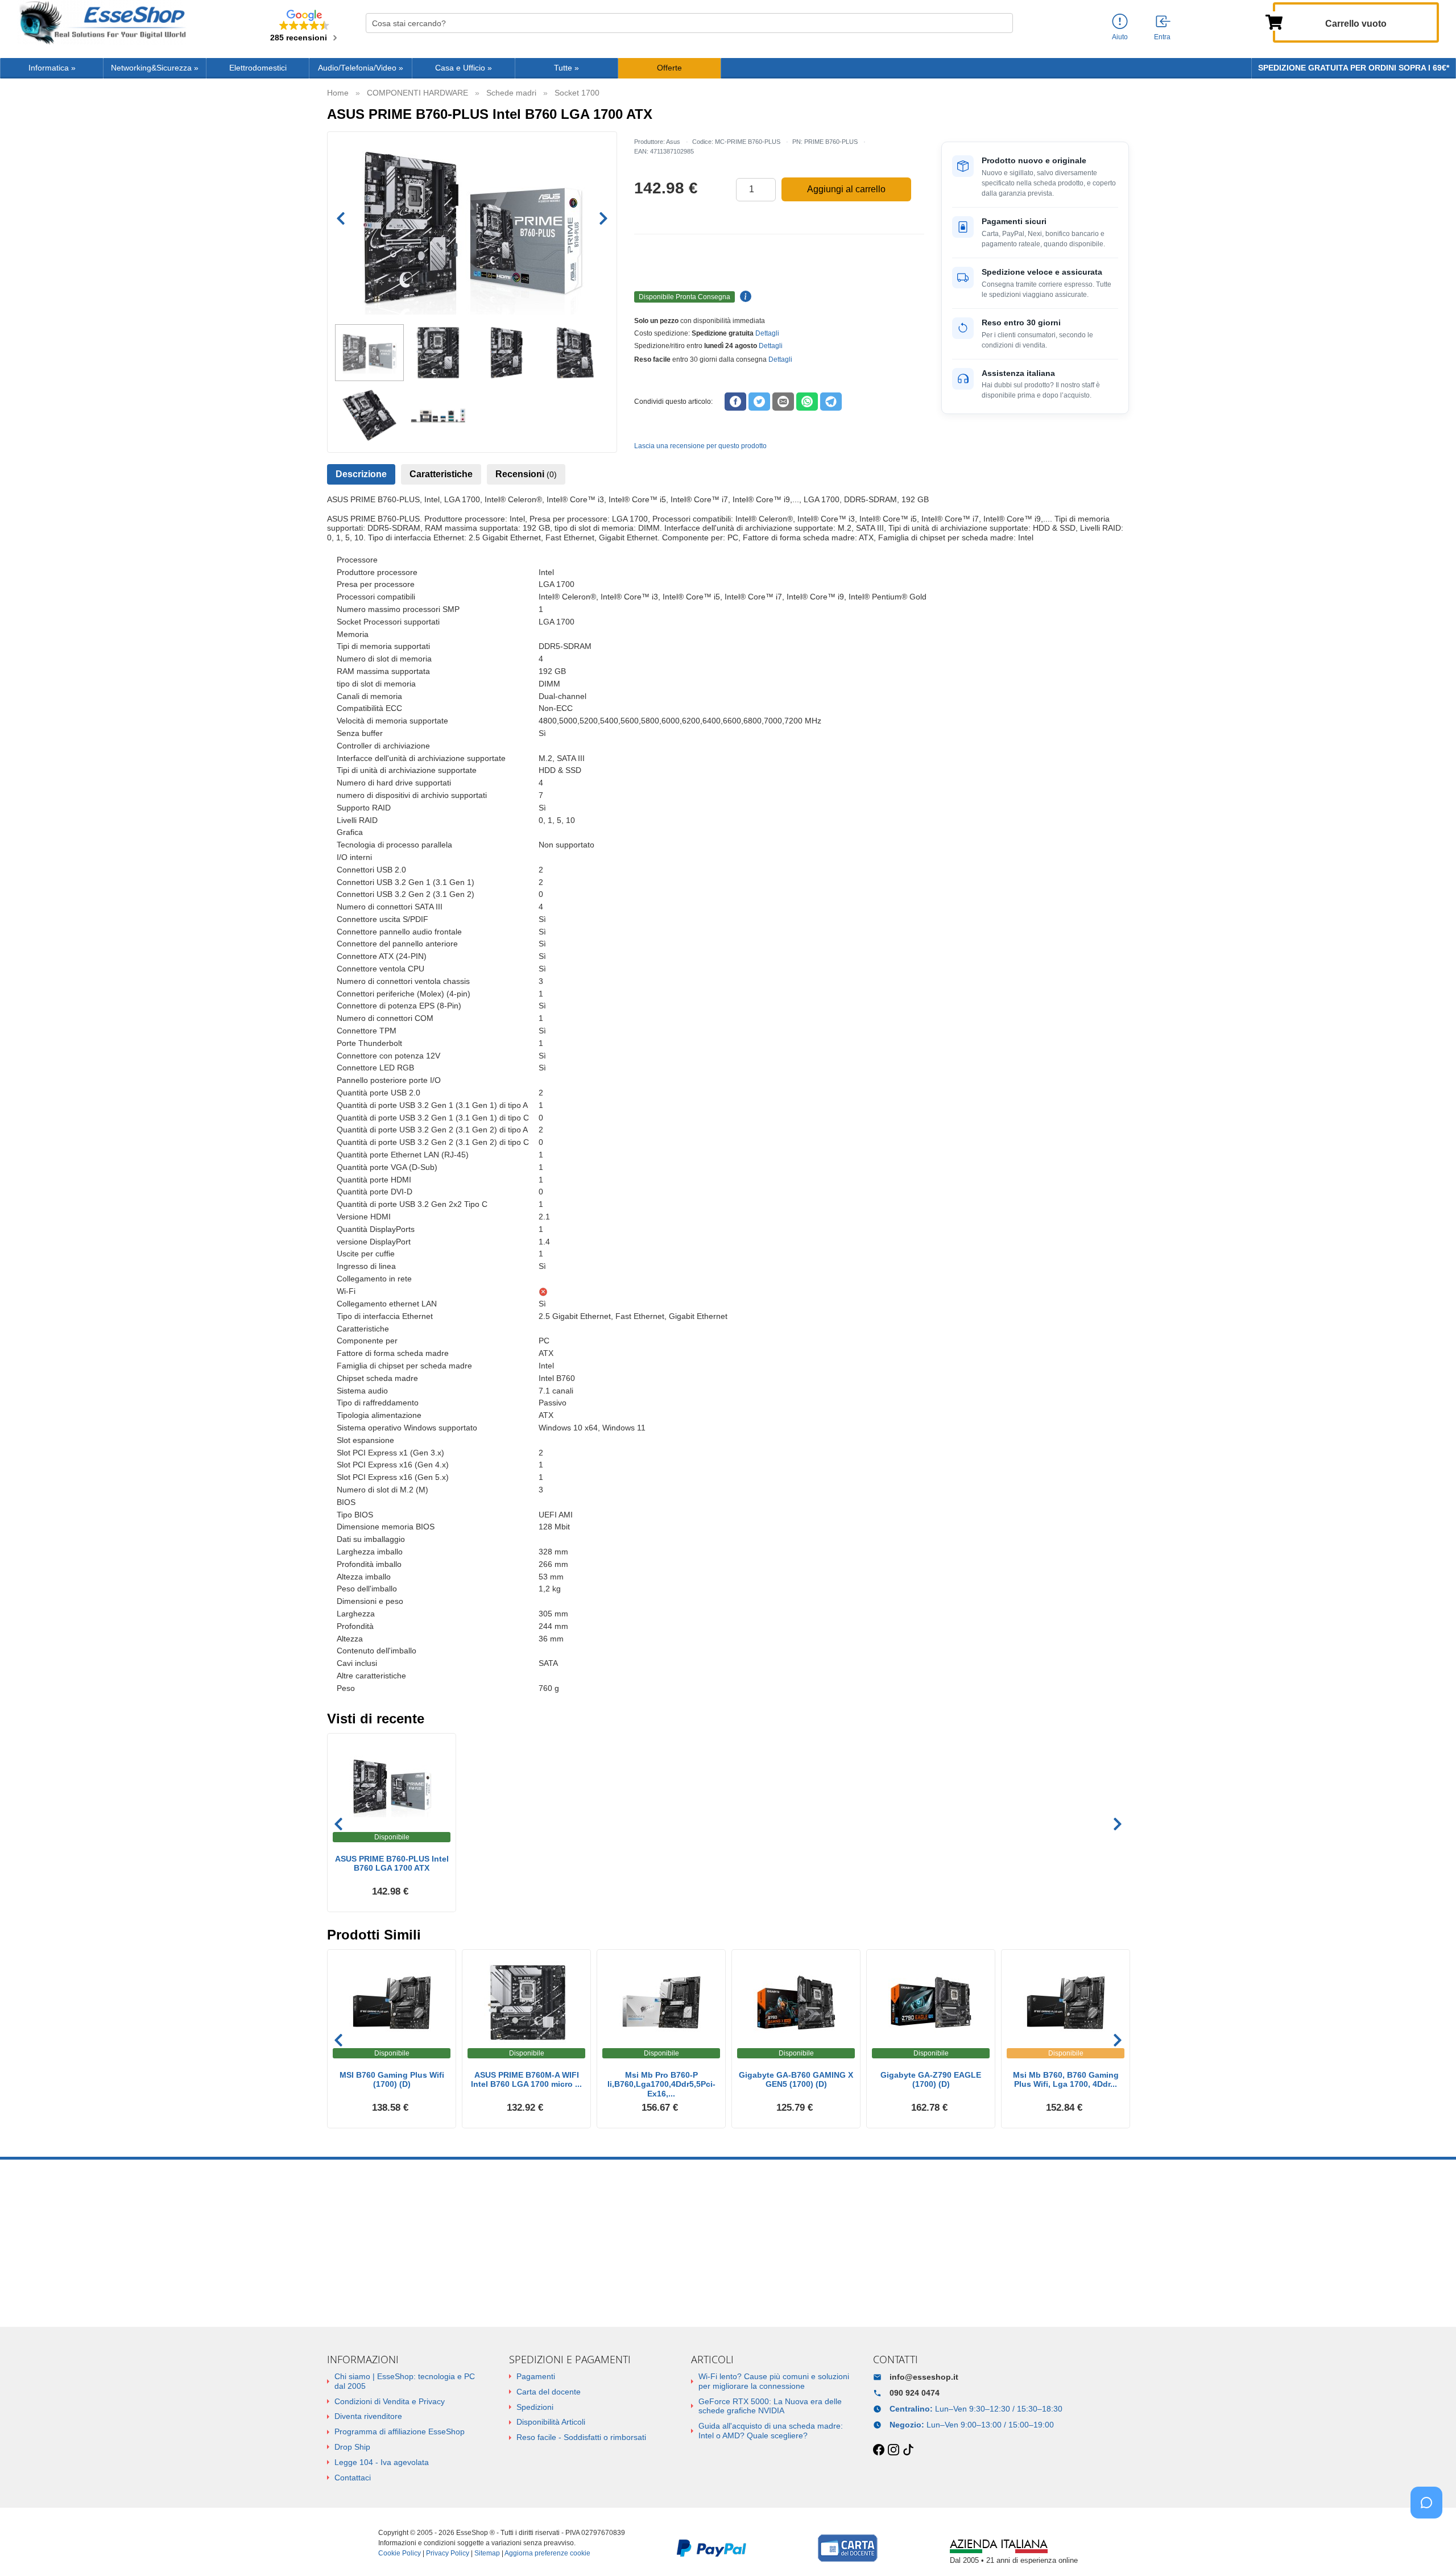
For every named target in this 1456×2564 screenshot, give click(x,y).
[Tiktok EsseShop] (908, 2450)
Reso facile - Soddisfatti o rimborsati (581, 2437)
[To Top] (1430, 2538)
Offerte (669, 68)
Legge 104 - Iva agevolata (382, 2462)
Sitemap (487, 2553)
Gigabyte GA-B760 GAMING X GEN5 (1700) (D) (796, 2080)
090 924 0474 (915, 2393)
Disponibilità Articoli (551, 2422)
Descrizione (361, 474)
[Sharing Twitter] (759, 402)
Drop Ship (352, 2447)
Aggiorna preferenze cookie (547, 2553)
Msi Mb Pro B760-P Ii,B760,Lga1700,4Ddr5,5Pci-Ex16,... (661, 2085)
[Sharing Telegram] (831, 402)
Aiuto (1120, 37)
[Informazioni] (1120, 22)
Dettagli (767, 333)
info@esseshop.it (924, 2377)
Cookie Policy (400, 2553)
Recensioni (526, 474)
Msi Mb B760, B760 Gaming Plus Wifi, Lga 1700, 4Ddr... (1066, 2080)
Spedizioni (535, 2407)
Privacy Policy (448, 2553)
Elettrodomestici (258, 68)
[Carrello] (1274, 21)
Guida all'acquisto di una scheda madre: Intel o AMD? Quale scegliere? (771, 2431)
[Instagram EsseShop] (894, 2450)
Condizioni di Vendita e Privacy (390, 2401)
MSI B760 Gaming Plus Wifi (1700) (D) (392, 2080)
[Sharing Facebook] (735, 402)
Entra (1162, 37)
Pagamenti (536, 2376)
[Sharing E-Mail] (783, 402)
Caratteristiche (441, 474)
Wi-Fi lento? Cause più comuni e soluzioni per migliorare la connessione (774, 2381)
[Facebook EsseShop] (879, 2450)
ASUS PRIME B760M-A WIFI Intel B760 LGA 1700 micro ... (526, 2080)
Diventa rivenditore (368, 2416)
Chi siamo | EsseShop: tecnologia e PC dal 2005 (405, 2381)
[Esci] (1164, 22)
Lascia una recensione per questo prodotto (700, 446)
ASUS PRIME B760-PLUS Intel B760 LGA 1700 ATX (392, 1864)
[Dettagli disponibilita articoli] (744, 297)
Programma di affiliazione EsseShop (400, 2431)
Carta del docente (549, 2392)
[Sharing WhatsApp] (807, 402)
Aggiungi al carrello (846, 189)
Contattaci (353, 2478)
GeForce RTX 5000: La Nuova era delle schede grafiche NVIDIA (770, 2406)
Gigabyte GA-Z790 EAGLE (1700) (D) (931, 2080)
